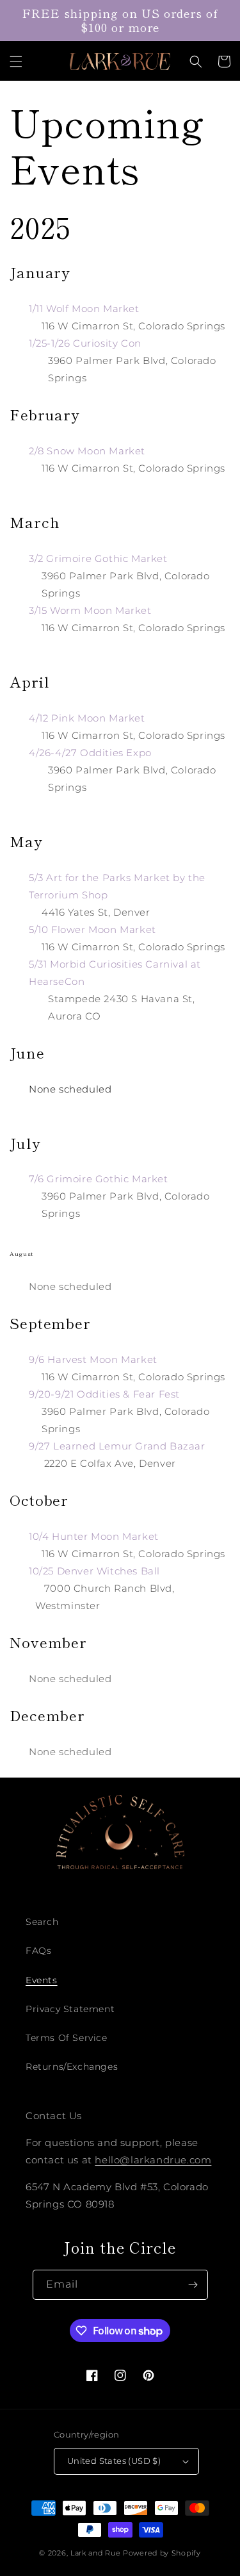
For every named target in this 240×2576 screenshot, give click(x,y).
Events (42, 1980)
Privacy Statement (70, 2009)
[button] (16, 62)
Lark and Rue (95, 2553)
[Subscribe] (193, 2285)
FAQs (38, 1951)
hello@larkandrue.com (153, 2160)
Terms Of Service (67, 2038)
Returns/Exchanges (72, 2067)
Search (42, 1922)
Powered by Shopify (162, 2553)
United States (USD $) (114, 2461)
